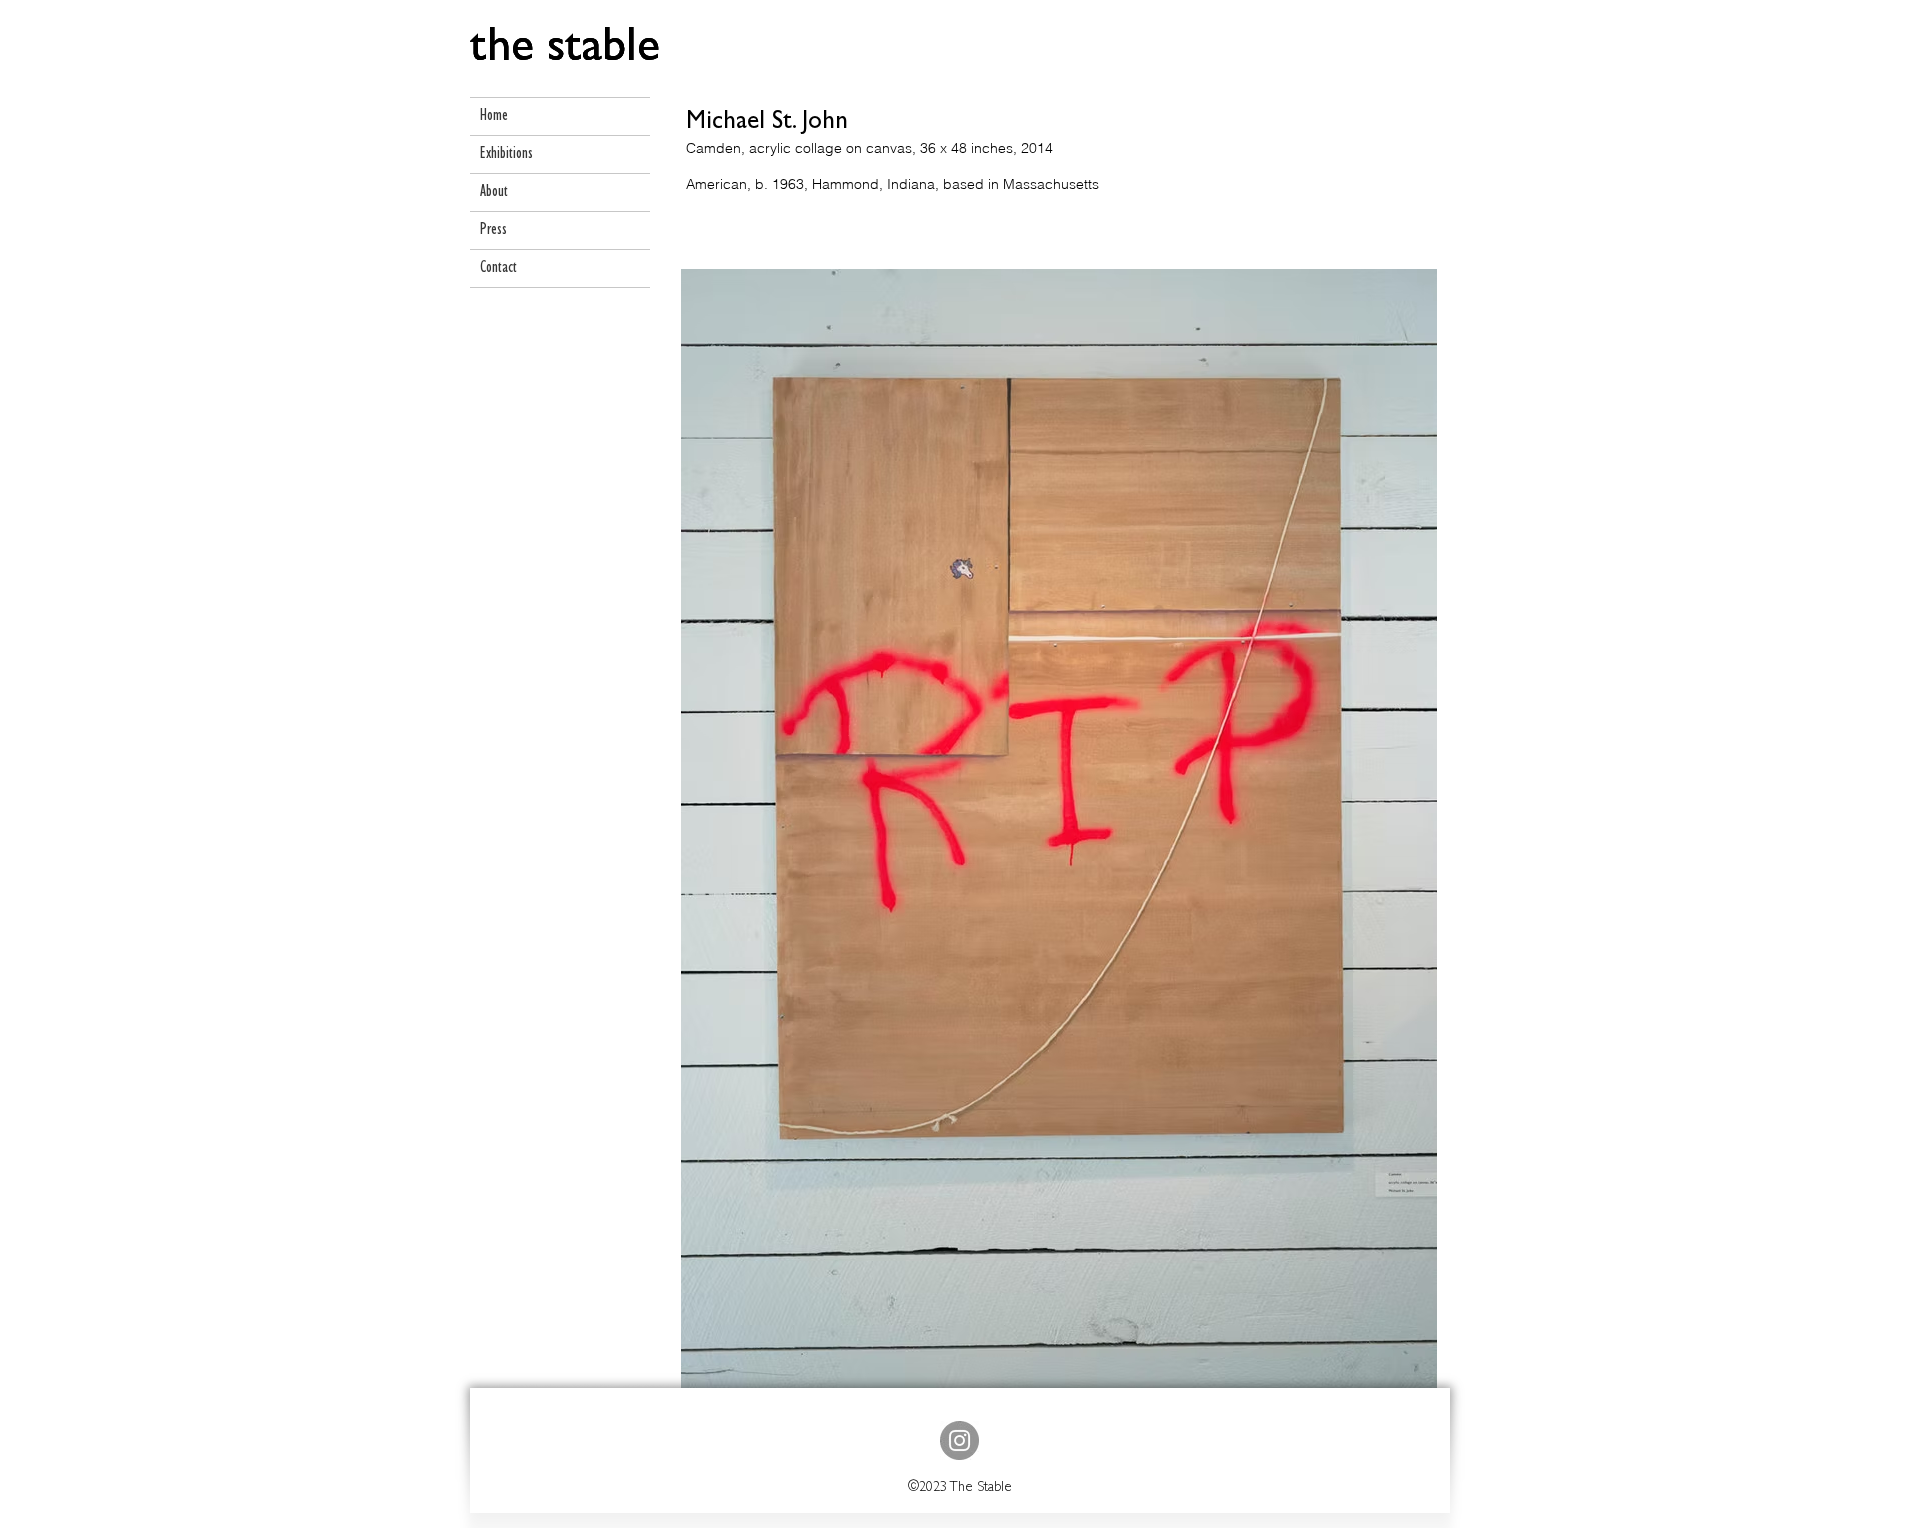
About (494, 192)
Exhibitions (506, 154)
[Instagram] (959, 1440)
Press (493, 230)
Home (494, 116)
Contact (498, 268)
